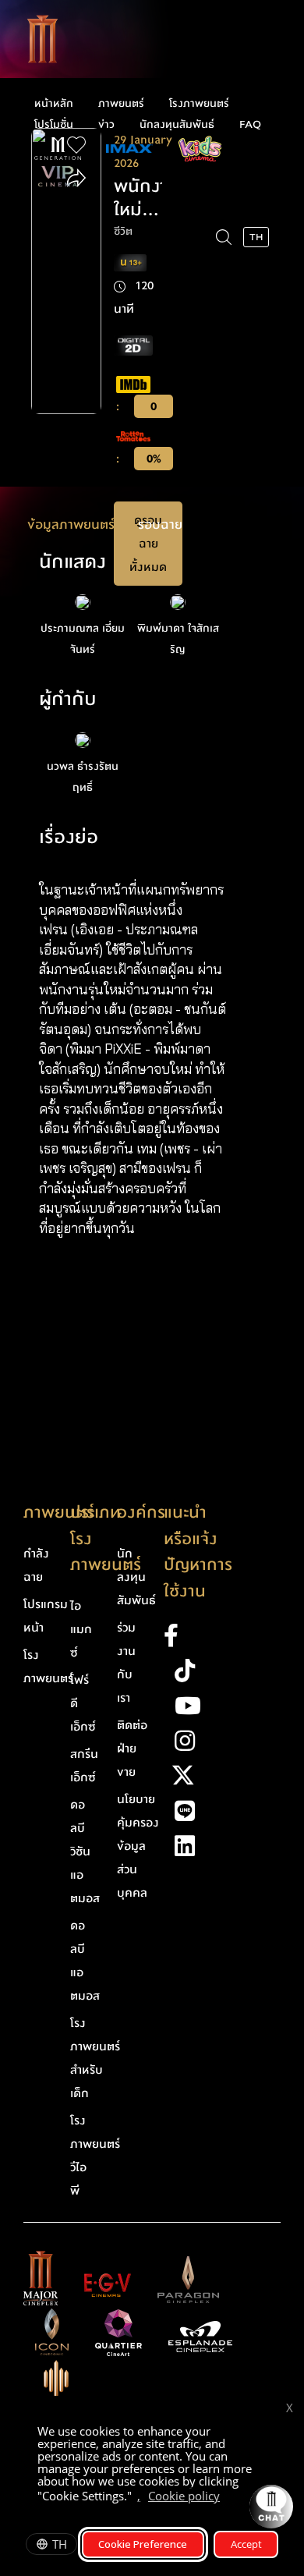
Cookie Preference (143, 2544)
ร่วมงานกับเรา (126, 1663)
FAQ (250, 125)
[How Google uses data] (228, 2498)
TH (60, 2544)
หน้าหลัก (54, 104)
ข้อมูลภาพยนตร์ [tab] (71, 524)
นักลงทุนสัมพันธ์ (177, 125)
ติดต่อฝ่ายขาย (132, 1749)
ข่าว (106, 125)
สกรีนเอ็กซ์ (84, 1766)
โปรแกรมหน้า (46, 1616)
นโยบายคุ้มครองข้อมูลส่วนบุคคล (138, 1846)
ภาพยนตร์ (121, 104)
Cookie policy (184, 2496)
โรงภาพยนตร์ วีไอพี (95, 2156)
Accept (246, 2544)
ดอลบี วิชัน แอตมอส (85, 1851)
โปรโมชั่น (54, 125)
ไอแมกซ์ (81, 1629)
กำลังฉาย (36, 1565)
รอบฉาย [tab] (160, 524)
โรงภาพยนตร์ (199, 104)
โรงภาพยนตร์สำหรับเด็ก (95, 2058)
